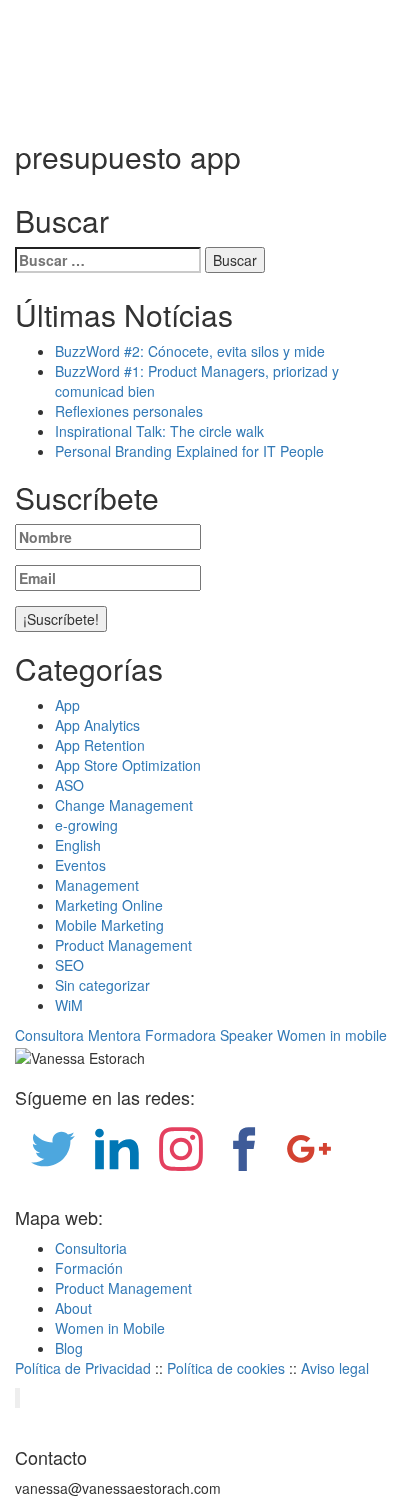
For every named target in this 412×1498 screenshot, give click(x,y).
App (67, 705)
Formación (89, 1268)
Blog (69, 1348)
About (73, 1308)
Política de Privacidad (83, 1368)
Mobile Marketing (109, 925)
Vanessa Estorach (88, 74)
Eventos (80, 865)
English (78, 845)
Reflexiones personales (129, 411)
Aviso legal (335, 1368)
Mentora (114, 1035)
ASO (69, 785)
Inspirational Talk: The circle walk (159, 431)
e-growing (86, 825)
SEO (69, 965)
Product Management (123, 945)
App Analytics (97, 725)
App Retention (100, 745)
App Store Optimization (128, 765)
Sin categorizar (102, 985)
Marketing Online (109, 905)
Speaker (246, 1035)
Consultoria (91, 1248)
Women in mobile (332, 1035)
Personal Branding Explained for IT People (189, 451)
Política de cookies (226, 1368)
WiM (69, 1005)
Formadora (180, 1035)
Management (97, 885)
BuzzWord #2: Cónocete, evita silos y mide (190, 351)
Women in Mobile (110, 1328)
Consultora (49, 1035)
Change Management (124, 805)
